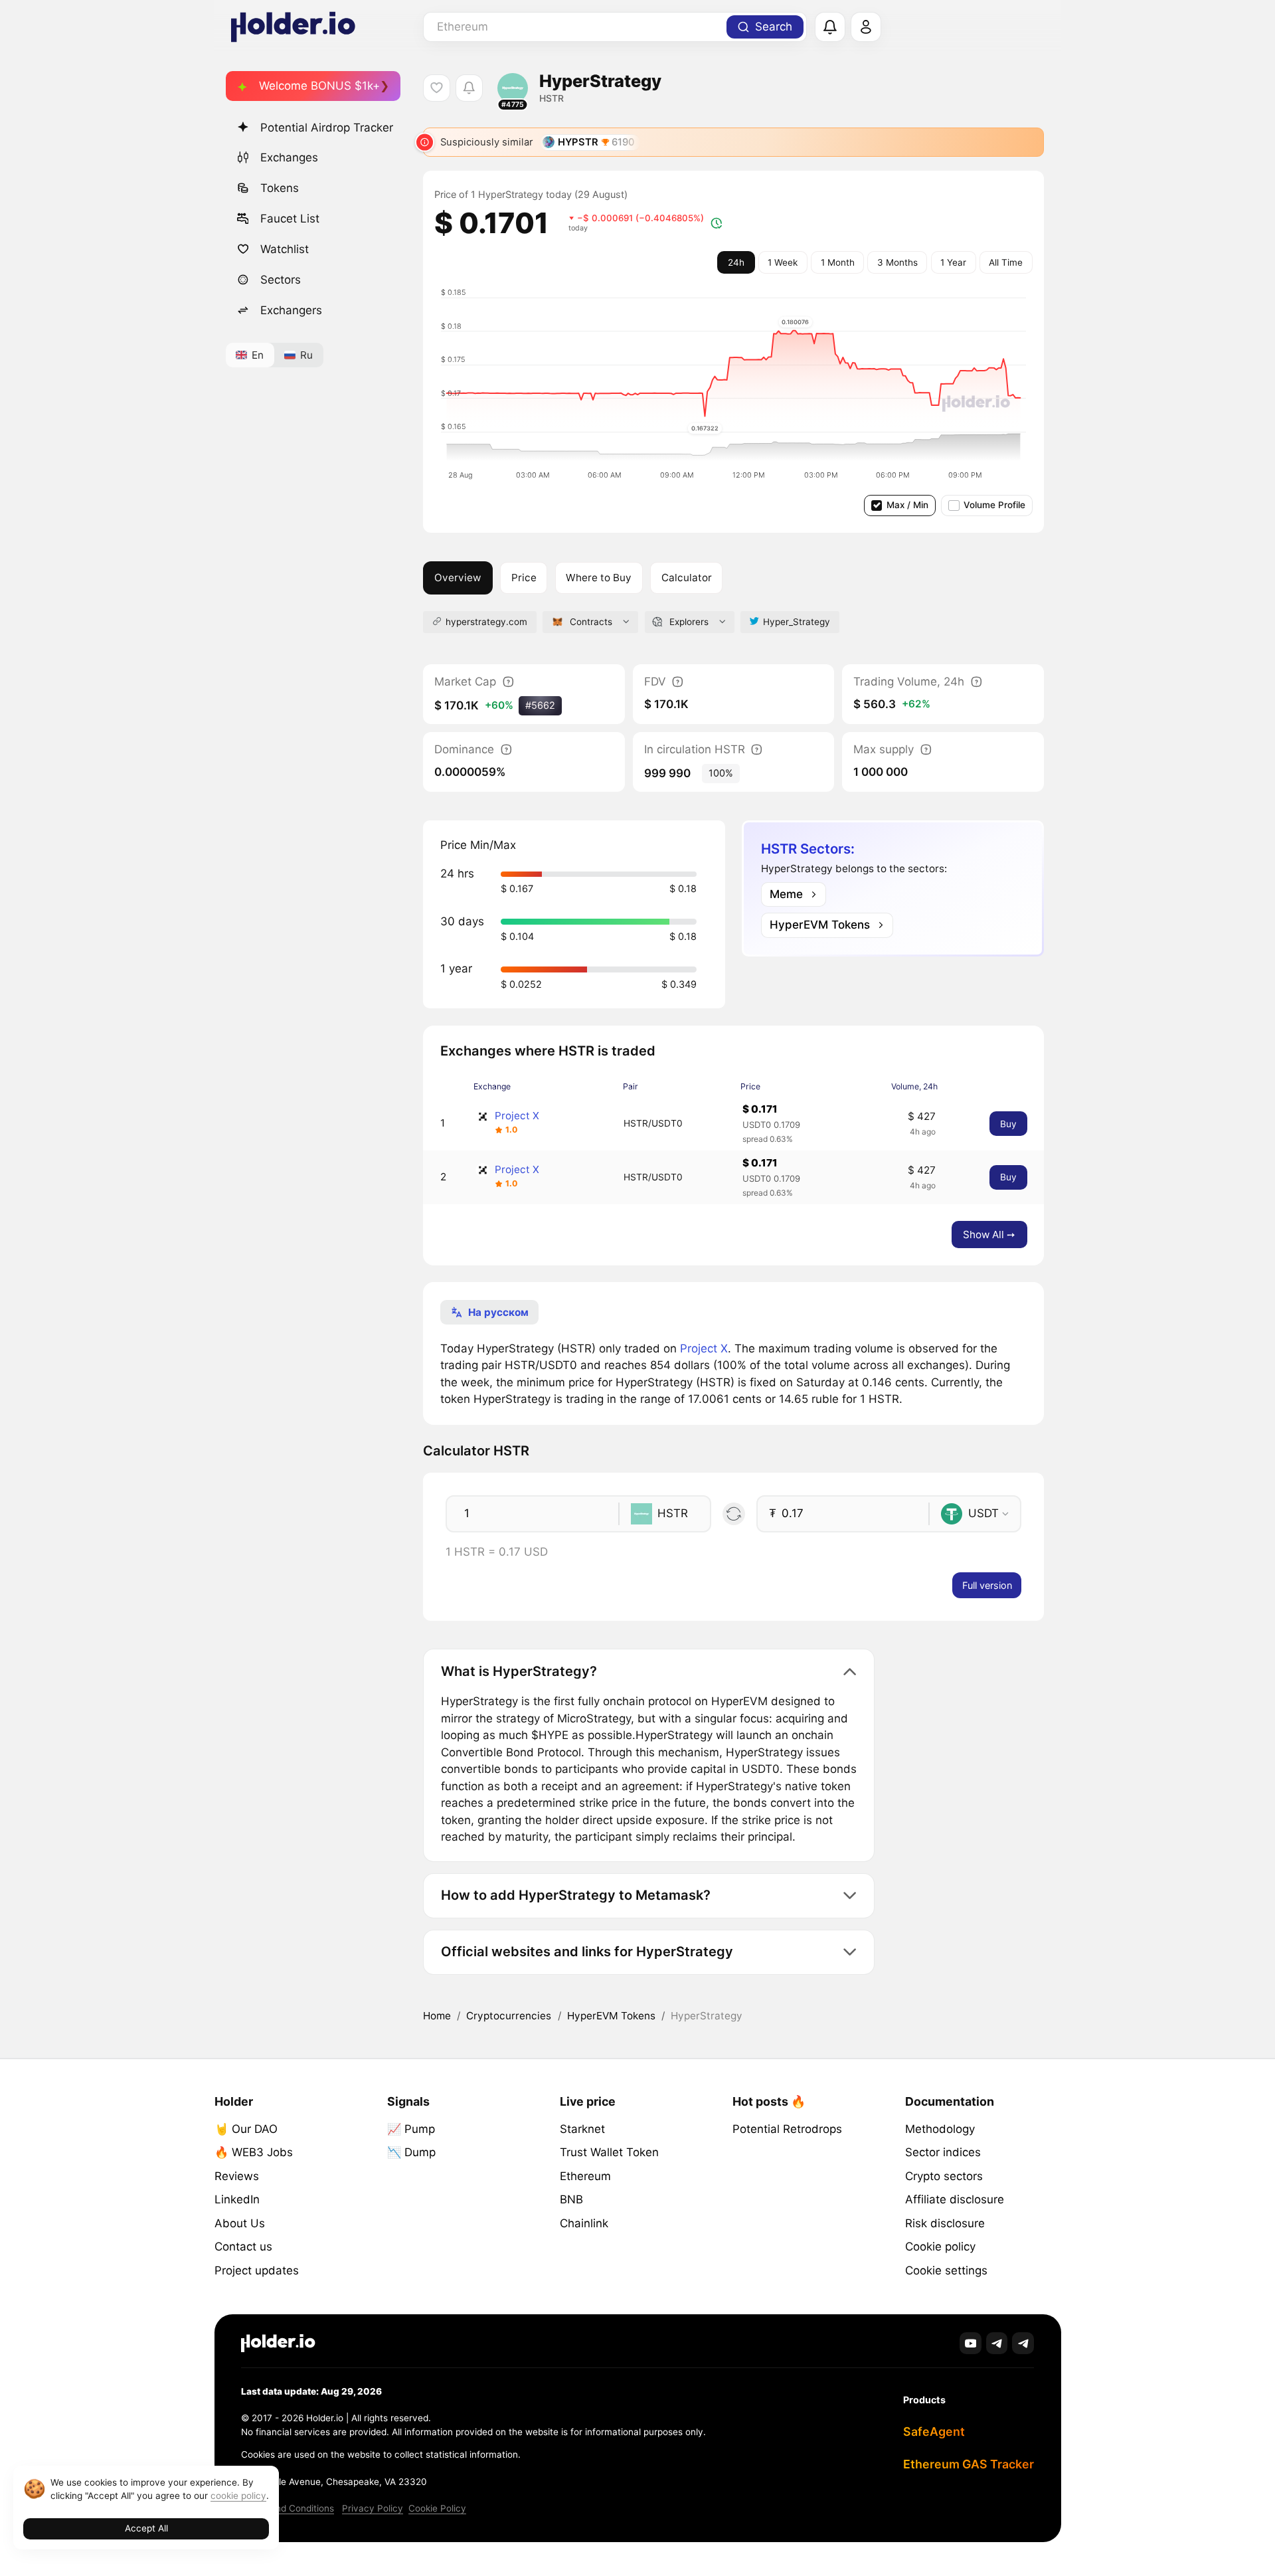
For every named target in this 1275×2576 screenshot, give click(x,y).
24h (736, 262)
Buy (1008, 1124)
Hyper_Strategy (797, 622)
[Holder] (278, 2343)
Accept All (146, 2528)
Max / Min (907, 505)
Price (524, 578)
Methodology (940, 2129)
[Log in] (866, 27)
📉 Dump (411, 2152)
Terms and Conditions (288, 2508)
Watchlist (285, 249)
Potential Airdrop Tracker (327, 128)
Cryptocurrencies (509, 2016)
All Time (1006, 262)
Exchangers (291, 310)
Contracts (591, 622)
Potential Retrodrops (787, 2129)
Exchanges (289, 157)
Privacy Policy (373, 2508)
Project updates (257, 2270)
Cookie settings (946, 2270)
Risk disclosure (945, 2223)
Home (437, 2016)
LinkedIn (237, 2199)
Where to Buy (599, 578)
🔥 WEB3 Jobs (254, 2152)
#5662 (540, 705)
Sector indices (943, 2152)
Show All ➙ (989, 1235)
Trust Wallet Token (609, 2152)
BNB (571, 2199)
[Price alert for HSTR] (469, 88)
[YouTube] (971, 2343)
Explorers (689, 622)
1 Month (838, 262)
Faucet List (290, 219)
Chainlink (584, 2223)
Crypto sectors (944, 2176)
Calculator (687, 578)
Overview (458, 578)
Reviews (237, 2176)
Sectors (281, 280)
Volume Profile (994, 505)
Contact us (243, 2247)
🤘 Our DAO (246, 2129)
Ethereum (585, 2176)
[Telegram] (997, 2343)
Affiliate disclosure (955, 2199)
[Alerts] (830, 27)
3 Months (897, 262)
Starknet (582, 2129)
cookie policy (238, 2496)
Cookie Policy (437, 2508)
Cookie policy (940, 2247)
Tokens (280, 188)
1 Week (783, 262)
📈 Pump (411, 2129)
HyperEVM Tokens (611, 2016)
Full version (987, 1585)
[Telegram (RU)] (1023, 2343)
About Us (240, 2223)
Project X (517, 1116)
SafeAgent (934, 2432)
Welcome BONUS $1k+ (319, 86)
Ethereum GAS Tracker (969, 2464)
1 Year (953, 262)
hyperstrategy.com (486, 622)
